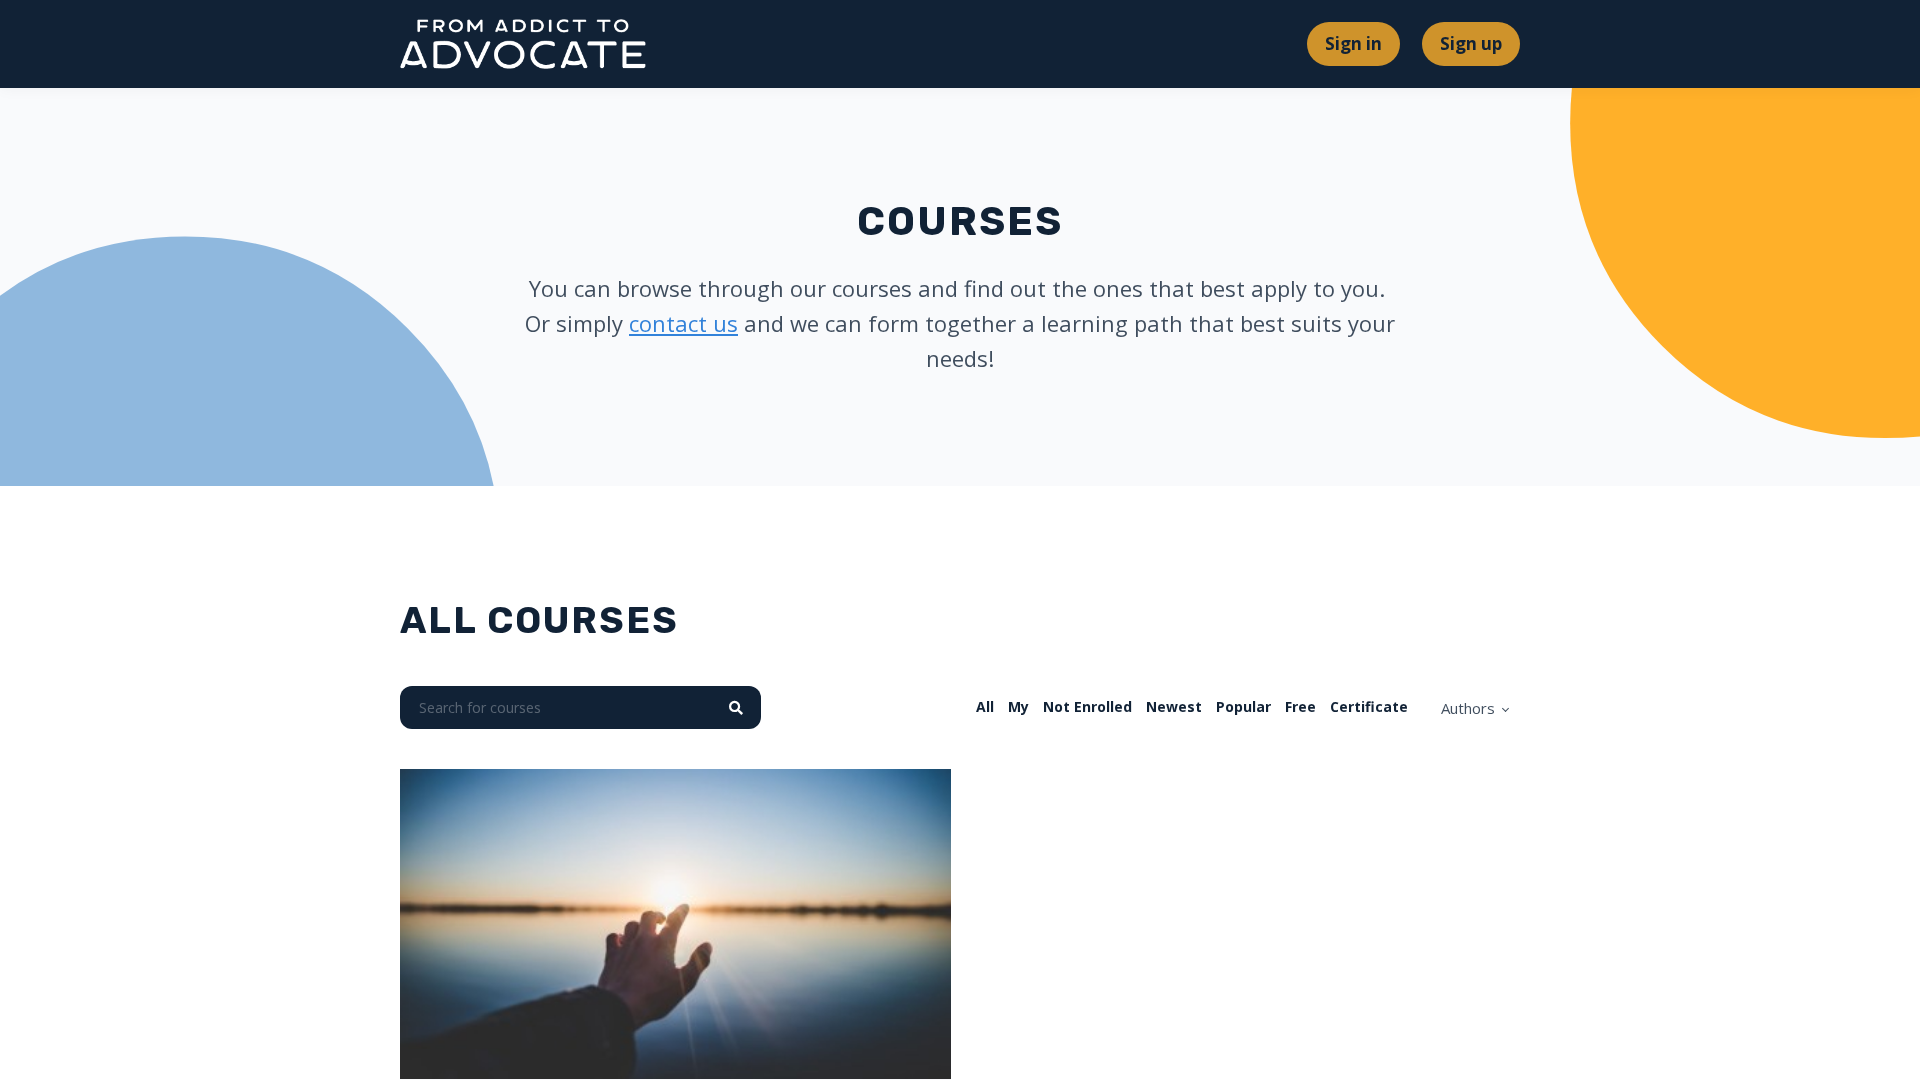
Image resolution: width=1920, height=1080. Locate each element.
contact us (683, 323)
